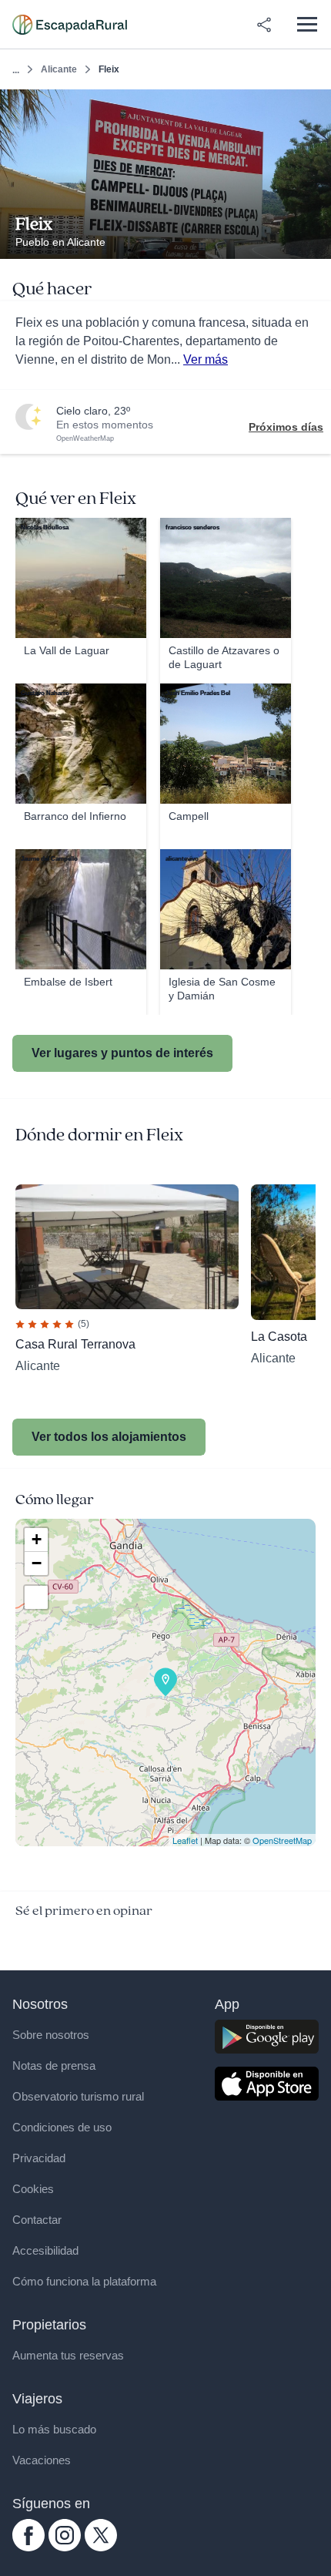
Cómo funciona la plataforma (84, 2281)
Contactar (37, 2220)
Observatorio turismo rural (78, 2096)
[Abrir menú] (307, 24)
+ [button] (37, 1539)
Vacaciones (42, 2460)
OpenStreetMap (282, 1840)
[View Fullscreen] (36, 1597)
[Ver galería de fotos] (315, 241)
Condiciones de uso (62, 2127)
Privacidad (39, 2158)
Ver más (206, 359)
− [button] (37, 1563)
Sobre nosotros (51, 2035)
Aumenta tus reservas (68, 2355)
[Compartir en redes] (264, 25)
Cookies (33, 2189)
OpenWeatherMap (85, 438)
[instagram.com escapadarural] (65, 2547)
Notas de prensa (54, 2066)
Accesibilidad (45, 2250)
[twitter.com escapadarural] (101, 2547)
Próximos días (286, 427)
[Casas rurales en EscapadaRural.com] (70, 25)
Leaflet (185, 1840)
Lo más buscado (54, 2429)
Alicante (59, 69)
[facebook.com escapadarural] (28, 2547)
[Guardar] (314, 106)
